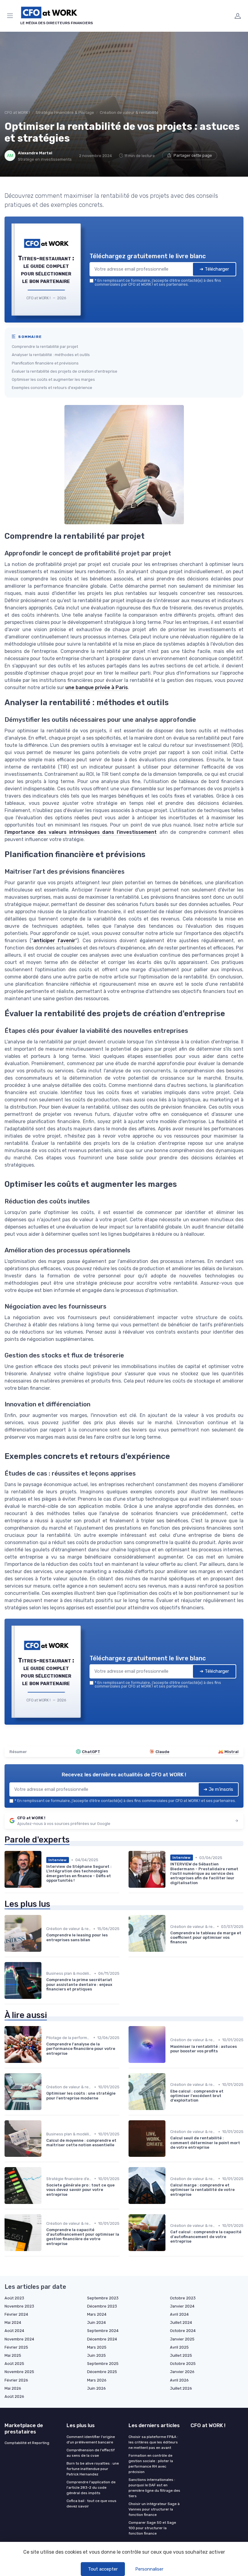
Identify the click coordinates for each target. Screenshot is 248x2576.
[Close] (188, 1263)
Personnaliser (149, 2569)
